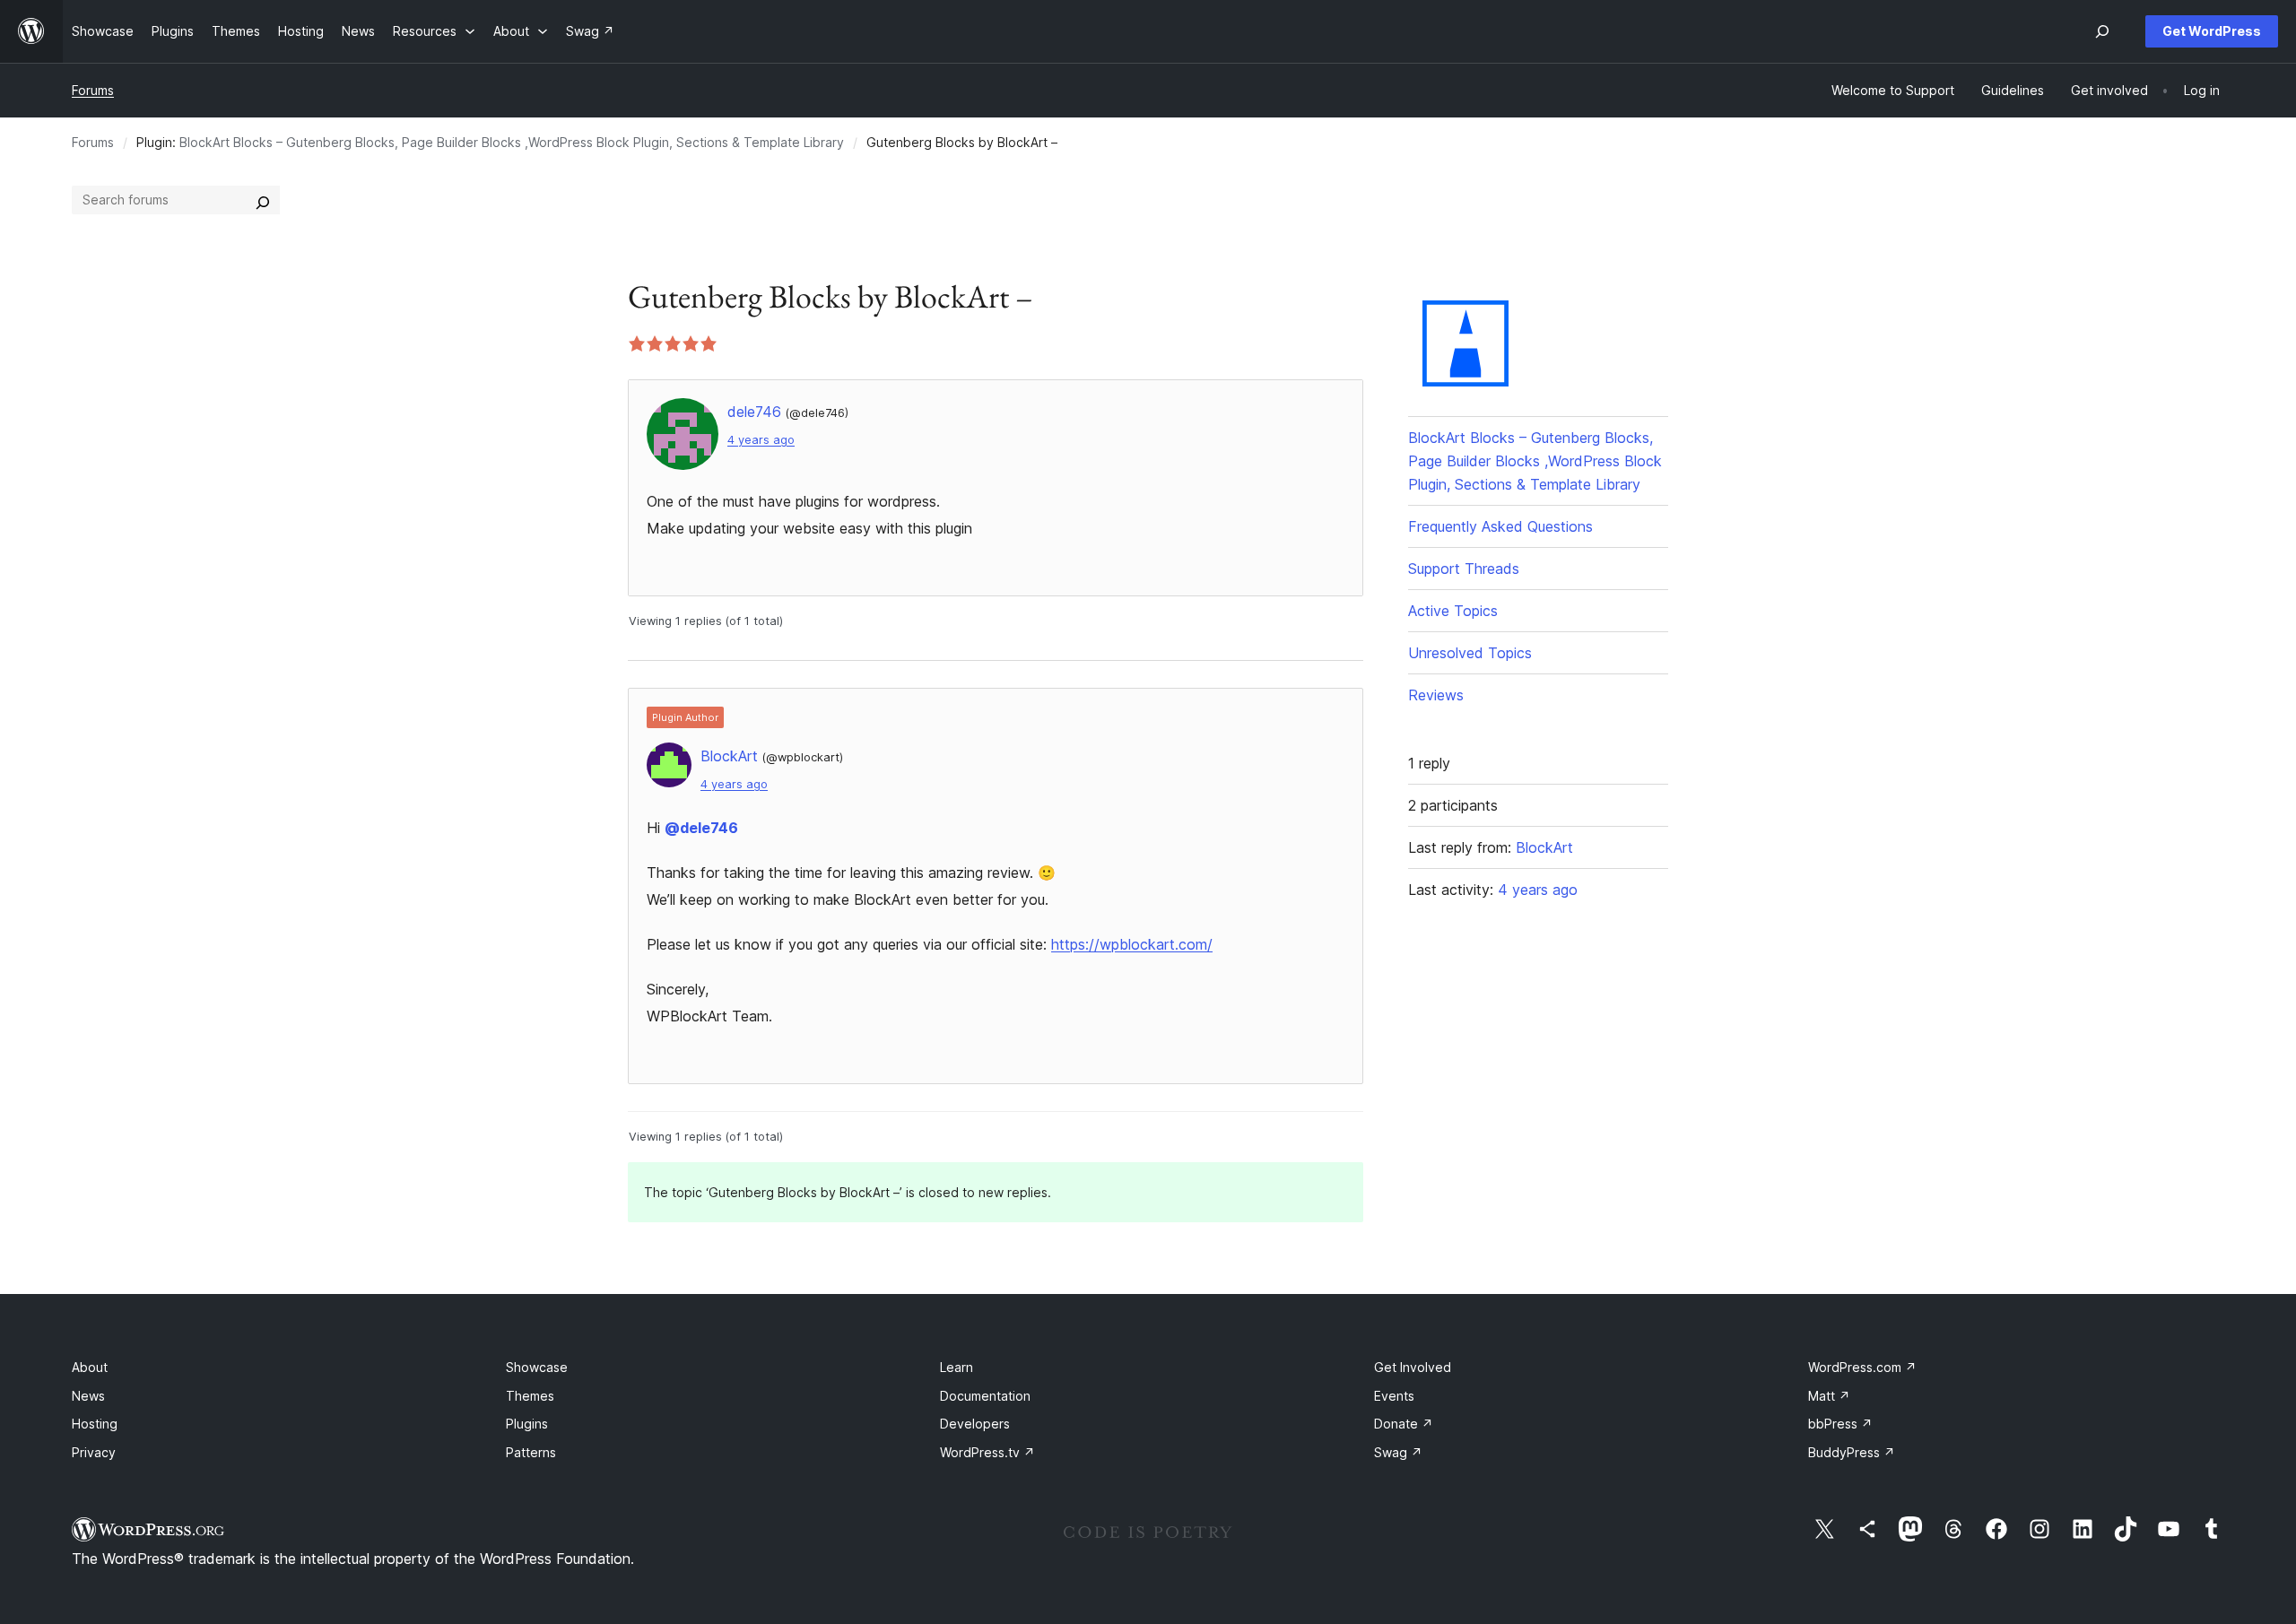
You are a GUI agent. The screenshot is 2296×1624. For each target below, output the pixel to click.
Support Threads (1464, 569)
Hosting (95, 1424)
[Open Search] (2102, 31)
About (90, 1367)
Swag (1398, 1452)
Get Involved (1413, 1367)
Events (1394, 1396)
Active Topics (1453, 611)
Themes (530, 1396)
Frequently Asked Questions (1500, 526)
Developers (975, 1424)
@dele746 (701, 828)
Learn (957, 1367)
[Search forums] (263, 200)
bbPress (1840, 1424)
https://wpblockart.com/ (1132, 944)
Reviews (1436, 695)
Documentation (985, 1396)
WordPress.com (1862, 1367)
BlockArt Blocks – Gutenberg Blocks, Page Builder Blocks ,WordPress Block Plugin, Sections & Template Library (512, 142)
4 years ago (761, 440)
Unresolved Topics (1470, 653)
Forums (93, 90)
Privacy (94, 1452)
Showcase (537, 1367)
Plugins (527, 1424)
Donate (1404, 1424)
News (88, 1396)
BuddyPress (1852, 1452)
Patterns (531, 1452)
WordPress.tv (987, 1452)
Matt (1829, 1396)
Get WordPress (2212, 31)
